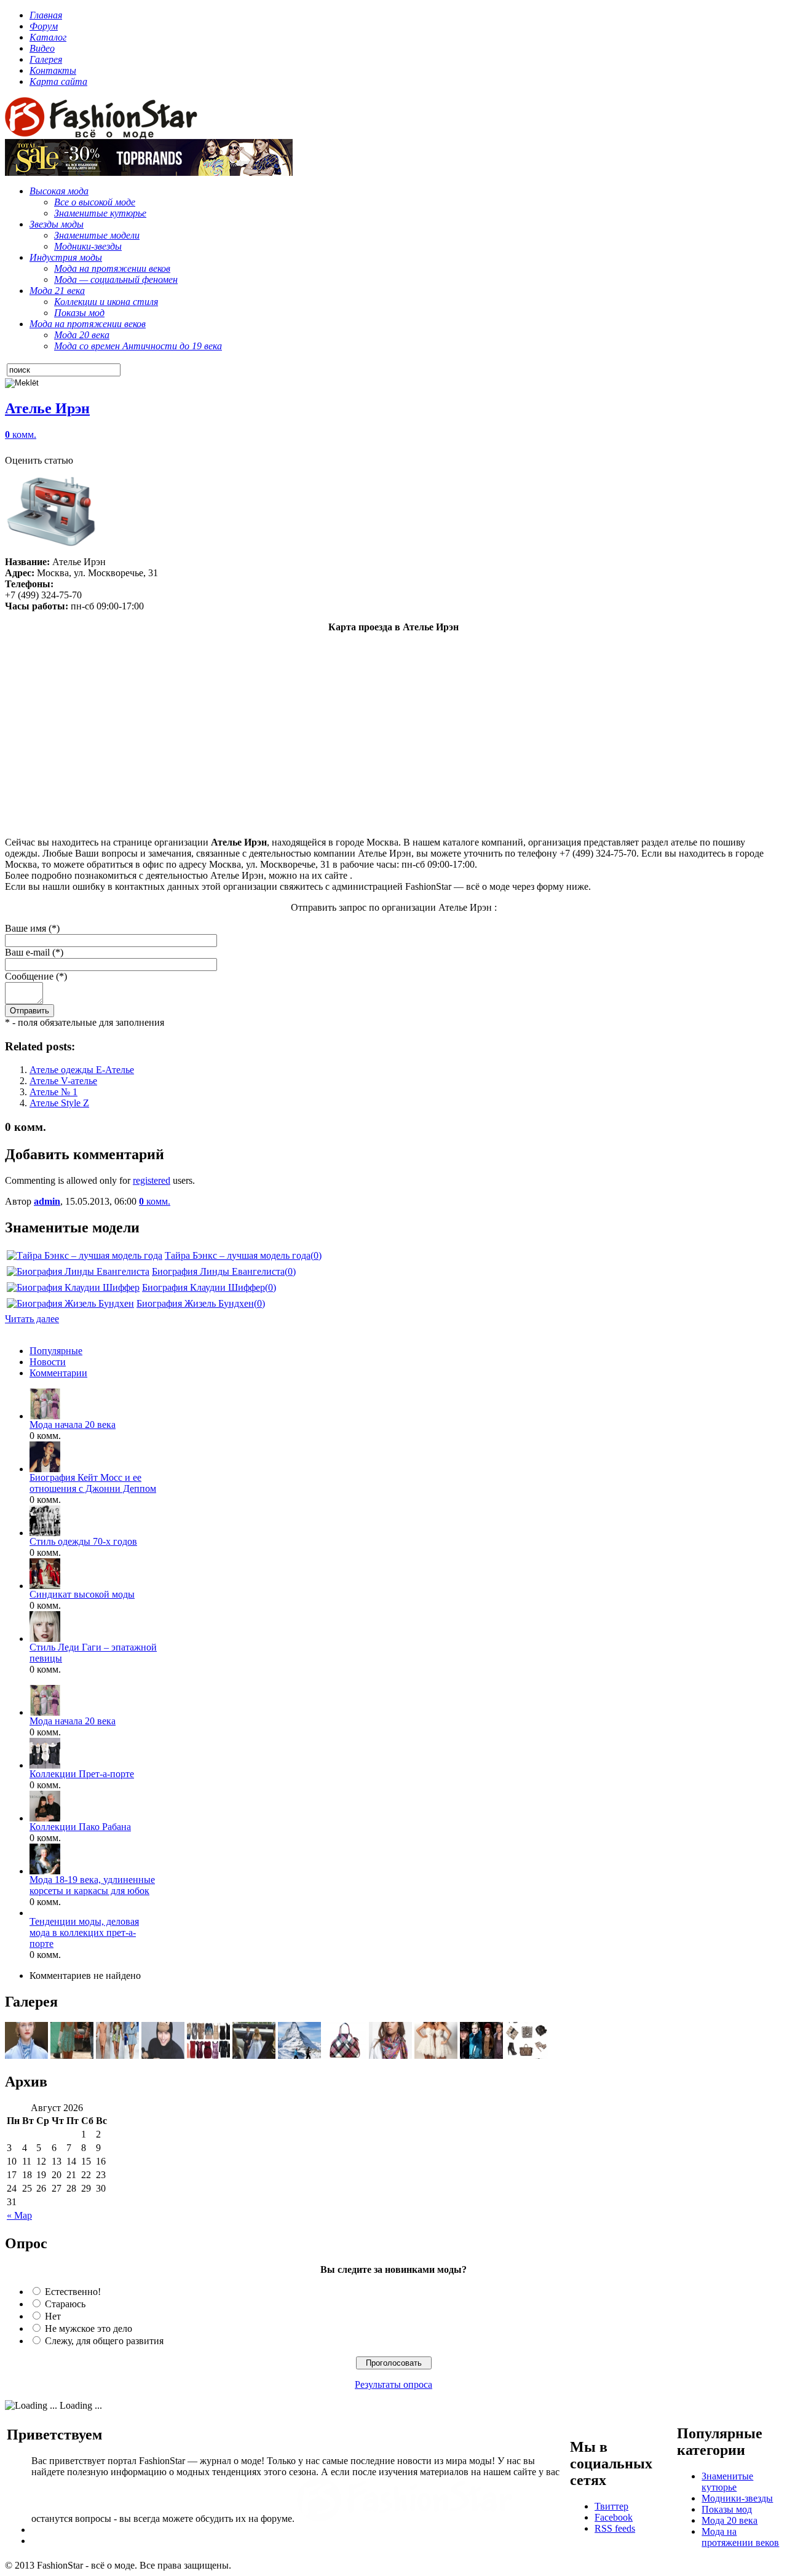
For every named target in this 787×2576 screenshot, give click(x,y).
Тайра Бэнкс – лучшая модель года (238, 1255)
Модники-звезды (737, 2498)
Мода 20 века (730, 2520)
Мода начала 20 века (73, 1425)
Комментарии (58, 1373)
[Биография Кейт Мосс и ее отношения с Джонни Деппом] (45, 1469)
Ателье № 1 (53, 1092)
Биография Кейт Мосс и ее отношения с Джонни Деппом (93, 1483)
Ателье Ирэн (47, 408)
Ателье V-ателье (63, 1081)
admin (47, 1201)
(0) (316, 1255)
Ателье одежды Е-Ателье (82, 1070)
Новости (48, 1362)
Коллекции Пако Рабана (80, 1827)
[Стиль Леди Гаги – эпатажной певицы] (45, 1639)
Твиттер (611, 2506)
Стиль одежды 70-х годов (83, 1541)
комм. (21, 434)
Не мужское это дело (89, 2328)
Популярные (56, 1351)
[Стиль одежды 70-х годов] (45, 1533)
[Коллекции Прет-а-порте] (45, 1765)
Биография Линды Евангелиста (218, 1271)
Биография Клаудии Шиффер (204, 1287)
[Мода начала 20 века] (45, 1416)
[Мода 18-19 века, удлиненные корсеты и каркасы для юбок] (45, 1871)
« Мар (19, 2215)
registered (152, 1180)
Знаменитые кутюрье (727, 2482)
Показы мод (727, 2509)
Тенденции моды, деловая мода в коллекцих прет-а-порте (84, 1932)
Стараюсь (65, 2304)
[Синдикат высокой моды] (45, 1586)
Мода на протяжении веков (740, 2537)
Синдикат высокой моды (82, 1594)
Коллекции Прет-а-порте (82, 1774)
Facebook (614, 2517)
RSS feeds (615, 2528)
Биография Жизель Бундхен (195, 1303)
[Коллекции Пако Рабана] (45, 1818)
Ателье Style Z (59, 1103)
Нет (53, 2316)
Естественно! (73, 2292)
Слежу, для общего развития (104, 2341)
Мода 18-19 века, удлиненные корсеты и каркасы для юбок (92, 1885)
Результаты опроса (393, 2384)
